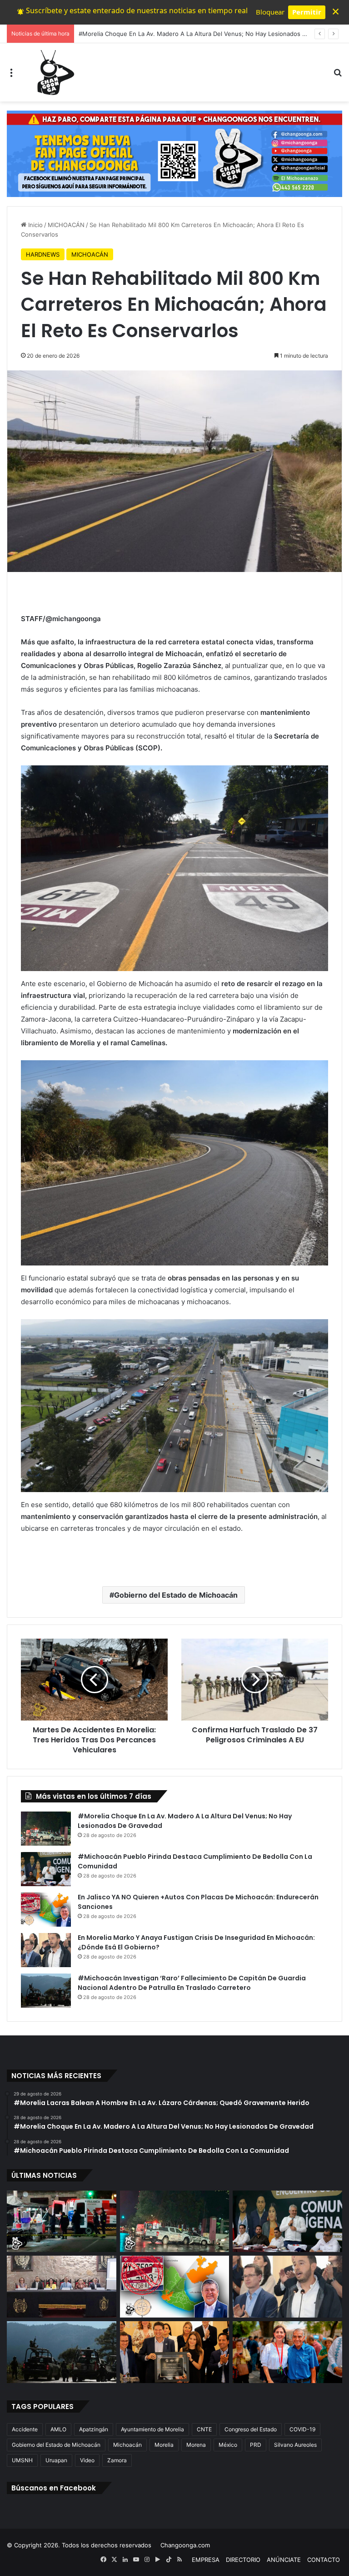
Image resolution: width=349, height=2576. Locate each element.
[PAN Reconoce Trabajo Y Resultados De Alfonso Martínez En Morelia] (175, 2352)
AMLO (58, 2429)
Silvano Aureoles (295, 2445)
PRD (256, 2445)
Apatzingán (94, 2429)
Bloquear (270, 12)
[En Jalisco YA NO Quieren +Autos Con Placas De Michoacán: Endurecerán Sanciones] (46, 1910)
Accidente (25, 2429)
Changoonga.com (185, 2545)
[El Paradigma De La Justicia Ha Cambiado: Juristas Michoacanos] (62, 2287)
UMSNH (22, 2460)
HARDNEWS (43, 254)
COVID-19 (302, 2429)
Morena (196, 2445)
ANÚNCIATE (284, 2560)
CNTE (204, 2429)
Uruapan (56, 2460)
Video (87, 2460)
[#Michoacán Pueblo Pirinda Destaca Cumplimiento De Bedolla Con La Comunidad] (46, 1869)
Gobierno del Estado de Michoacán (176, 1595)
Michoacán (127, 2445)
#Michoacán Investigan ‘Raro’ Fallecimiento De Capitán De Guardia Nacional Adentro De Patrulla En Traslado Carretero (192, 1983)
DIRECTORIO (243, 2560)
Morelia (164, 2445)
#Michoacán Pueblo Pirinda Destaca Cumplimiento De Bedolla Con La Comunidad (193, 34)
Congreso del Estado (251, 2429)
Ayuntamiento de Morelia (152, 2429)
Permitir (307, 12)
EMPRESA (206, 2560)
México (228, 2445)
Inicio (35, 225)
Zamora (117, 2460)
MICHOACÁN (66, 225)
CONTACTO (324, 2560)
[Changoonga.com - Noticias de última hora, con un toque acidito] (54, 72)
